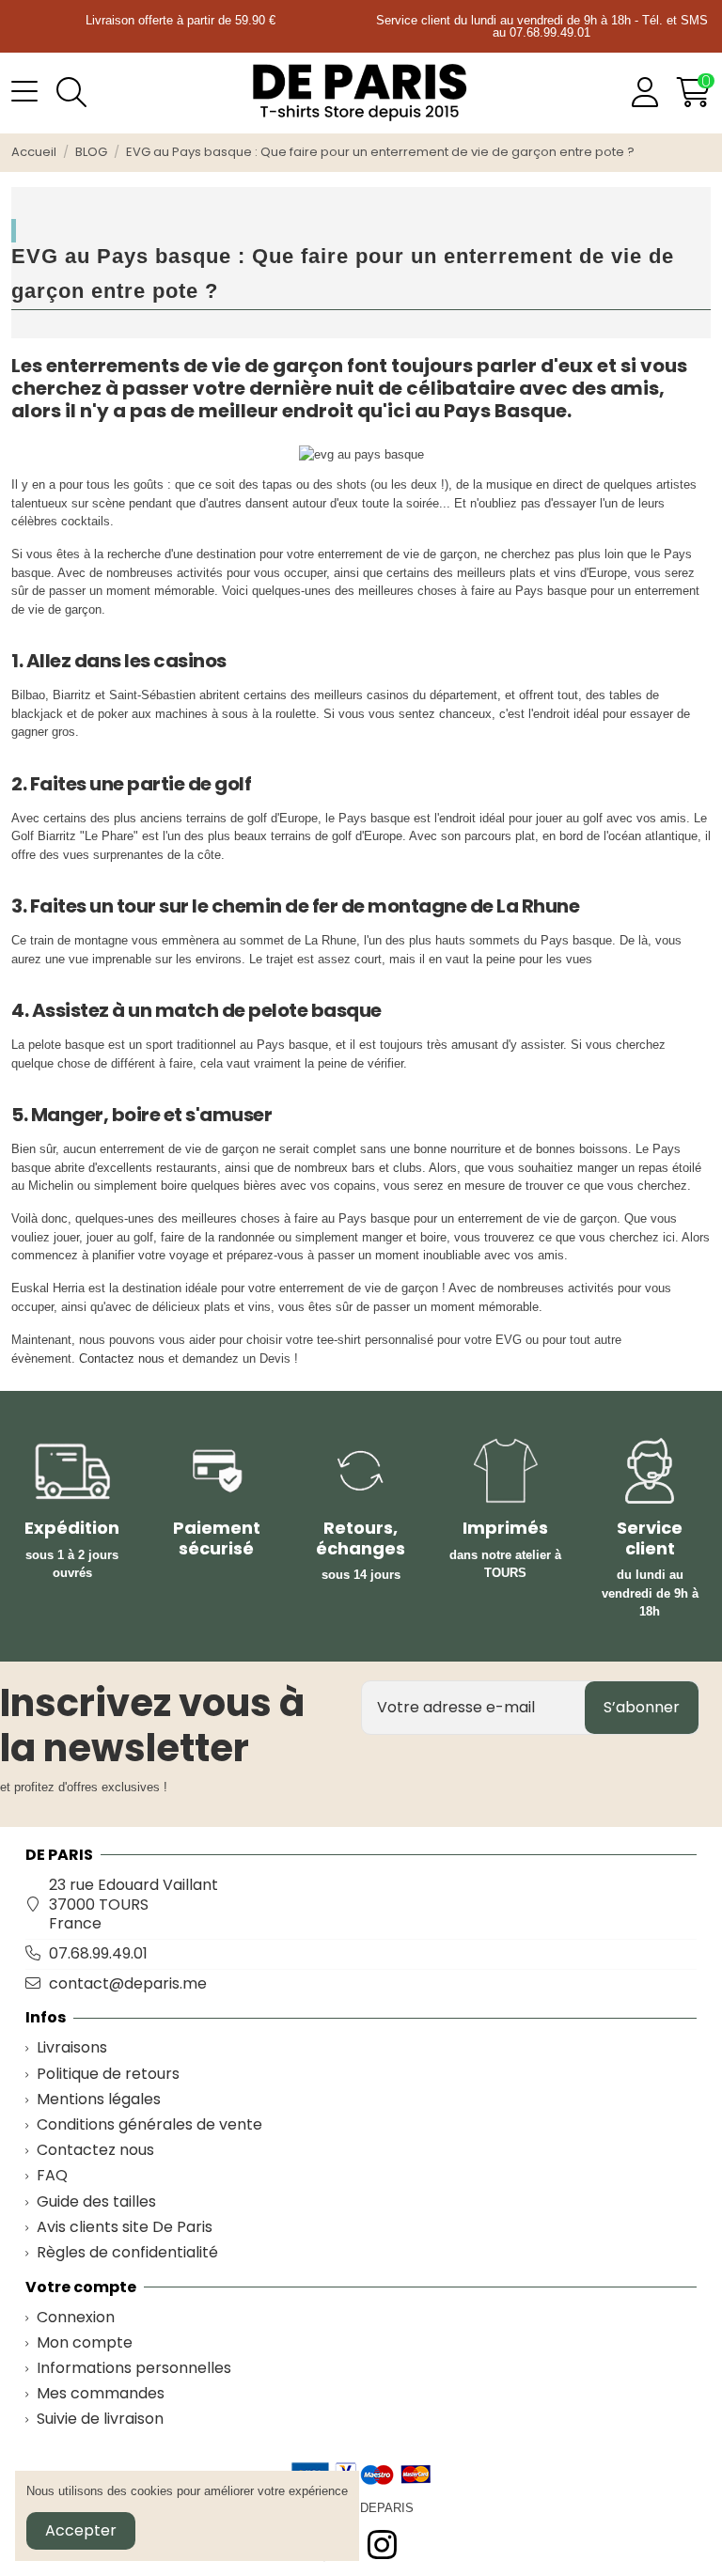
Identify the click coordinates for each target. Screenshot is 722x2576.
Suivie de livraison (100, 2420)
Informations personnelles (134, 2369)
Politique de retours (108, 2075)
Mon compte (85, 2343)
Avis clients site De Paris (125, 2228)
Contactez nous (122, 1358)
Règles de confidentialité (127, 2253)
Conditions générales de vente (149, 2125)
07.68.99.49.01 (98, 1953)
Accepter (81, 2530)
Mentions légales (99, 2100)
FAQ (52, 2176)
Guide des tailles (96, 2202)
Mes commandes (101, 2394)
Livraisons (72, 2048)
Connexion (76, 2318)
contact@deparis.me (128, 1983)
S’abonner (642, 1707)
